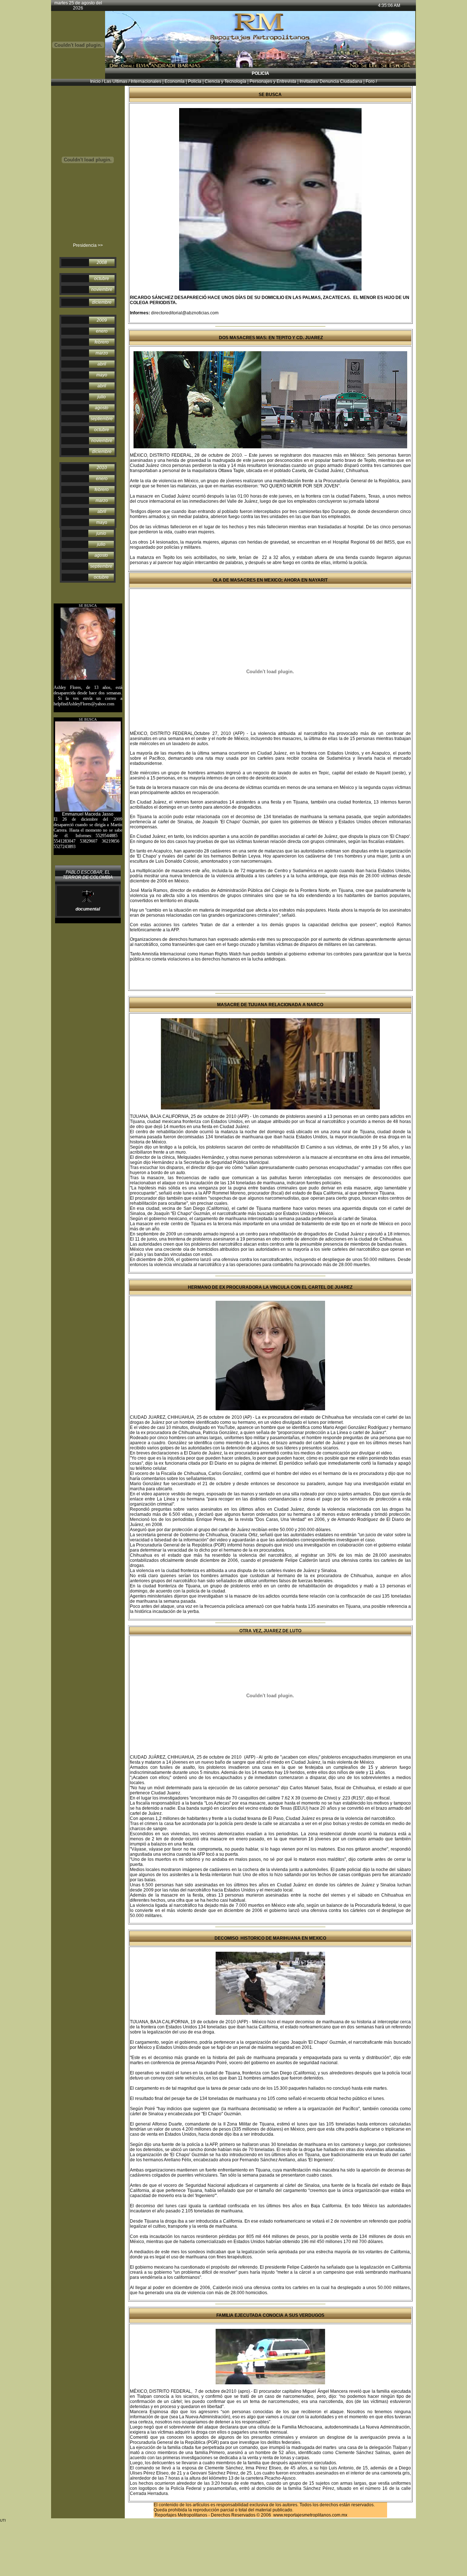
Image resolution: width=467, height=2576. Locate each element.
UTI (205, 1261)
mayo (102, 375)
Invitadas (308, 81)
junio (101, 533)
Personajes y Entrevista (273, 81)
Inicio (95, 81)
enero (102, 331)
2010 (102, 468)
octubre (102, 279)
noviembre (102, 290)
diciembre (102, 302)
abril (102, 364)
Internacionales (146, 81)
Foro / (371, 81)
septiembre (102, 419)
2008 (102, 262)
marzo (102, 353)
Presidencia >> (88, 245)
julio (102, 397)
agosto (102, 408)
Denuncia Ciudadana (341, 81)
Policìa (195, 81)
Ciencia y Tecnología (225, 81)
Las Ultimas (116, 81)
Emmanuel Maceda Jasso (88, 814)
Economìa (174, 81)
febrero (102, 342)
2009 (102, 320)
